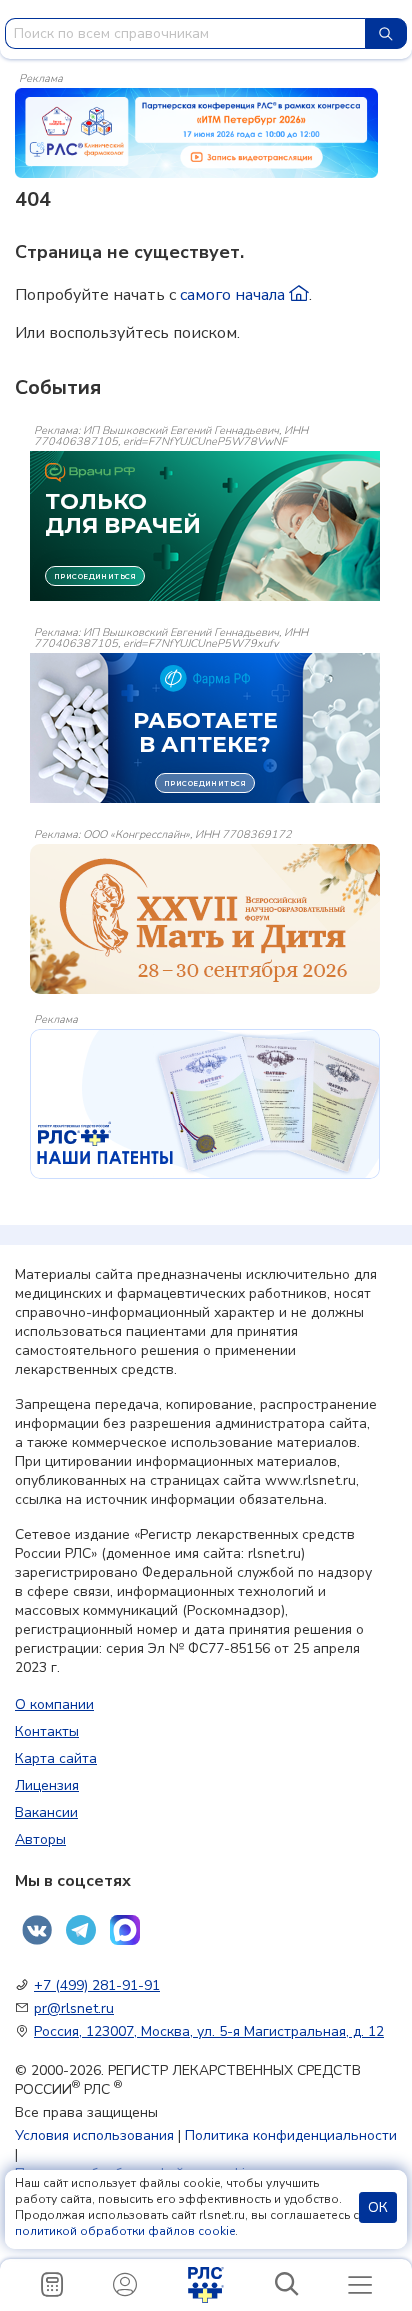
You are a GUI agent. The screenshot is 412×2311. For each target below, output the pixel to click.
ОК (378, 2207)
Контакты (47, 1731)
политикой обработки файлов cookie (125, 2231)
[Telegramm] (81, 1930)
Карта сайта (56, 1758)
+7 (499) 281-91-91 (97, 1985)
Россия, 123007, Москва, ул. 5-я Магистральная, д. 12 (209, 2031)
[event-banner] (205, 919)
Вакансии (46, 1812)
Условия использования (94, 2135)
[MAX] (125, 1930)
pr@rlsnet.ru (74, 2008)
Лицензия (47, 1785)
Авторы (40, 1839)
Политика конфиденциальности (291, 2135)
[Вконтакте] (37, 1930)
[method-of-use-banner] (196, 132)
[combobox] (185, 33)
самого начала (234, 295)
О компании (54, 1704)
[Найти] (386, 33)
